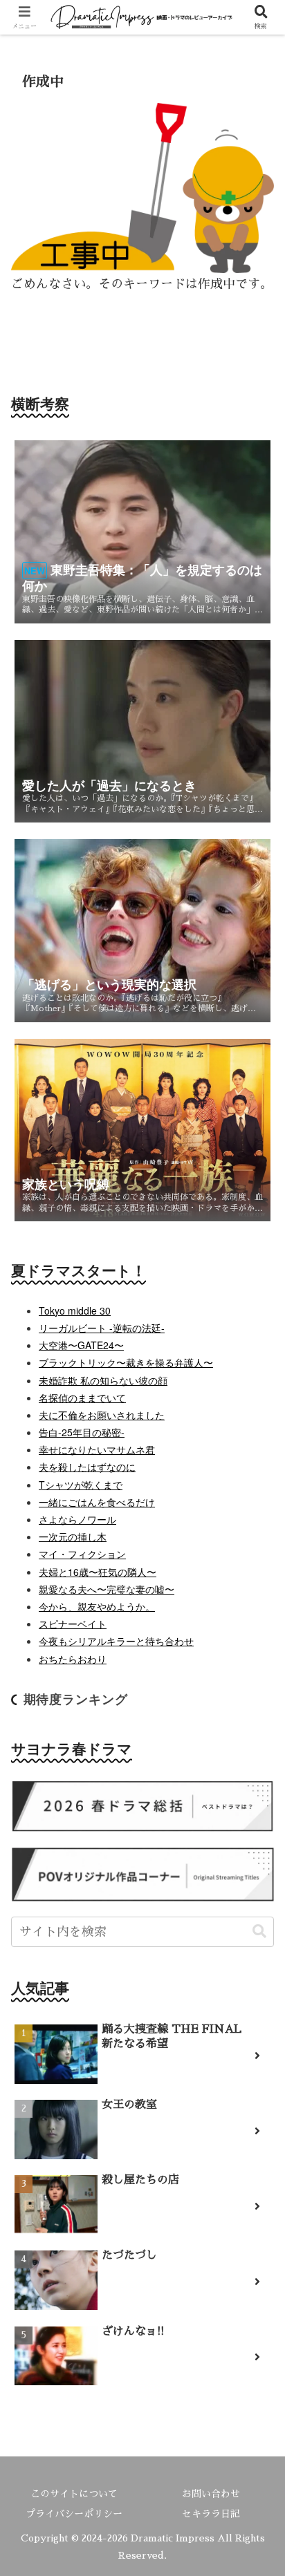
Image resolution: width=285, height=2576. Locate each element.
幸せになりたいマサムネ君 (97, 1449)
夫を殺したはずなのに (87, 1467)
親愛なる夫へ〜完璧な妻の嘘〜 (107, 1589)
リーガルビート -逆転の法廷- (102, 1328)
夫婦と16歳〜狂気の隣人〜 (98, 1572)
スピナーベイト (73, 1624)
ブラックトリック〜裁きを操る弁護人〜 (126, 1362)
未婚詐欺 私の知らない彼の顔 (103, 1380)
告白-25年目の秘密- (82, 1432)
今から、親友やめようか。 (97, 1606)
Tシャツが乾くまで (81, 1485)
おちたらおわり (73, 1659)
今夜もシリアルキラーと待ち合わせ (116, 1641)
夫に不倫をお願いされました (102, 1415)
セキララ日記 (211, 2514)
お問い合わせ (211, 2494)
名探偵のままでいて (82, 1398)
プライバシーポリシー (74, 2514)
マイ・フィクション (82, 1554)
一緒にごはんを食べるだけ (97, 1502)
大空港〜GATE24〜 (81, 1345)
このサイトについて (74, 2494)
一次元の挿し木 (73, 1536)
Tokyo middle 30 (75, 1310)
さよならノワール (77, 1519)
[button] (259, 1931)
